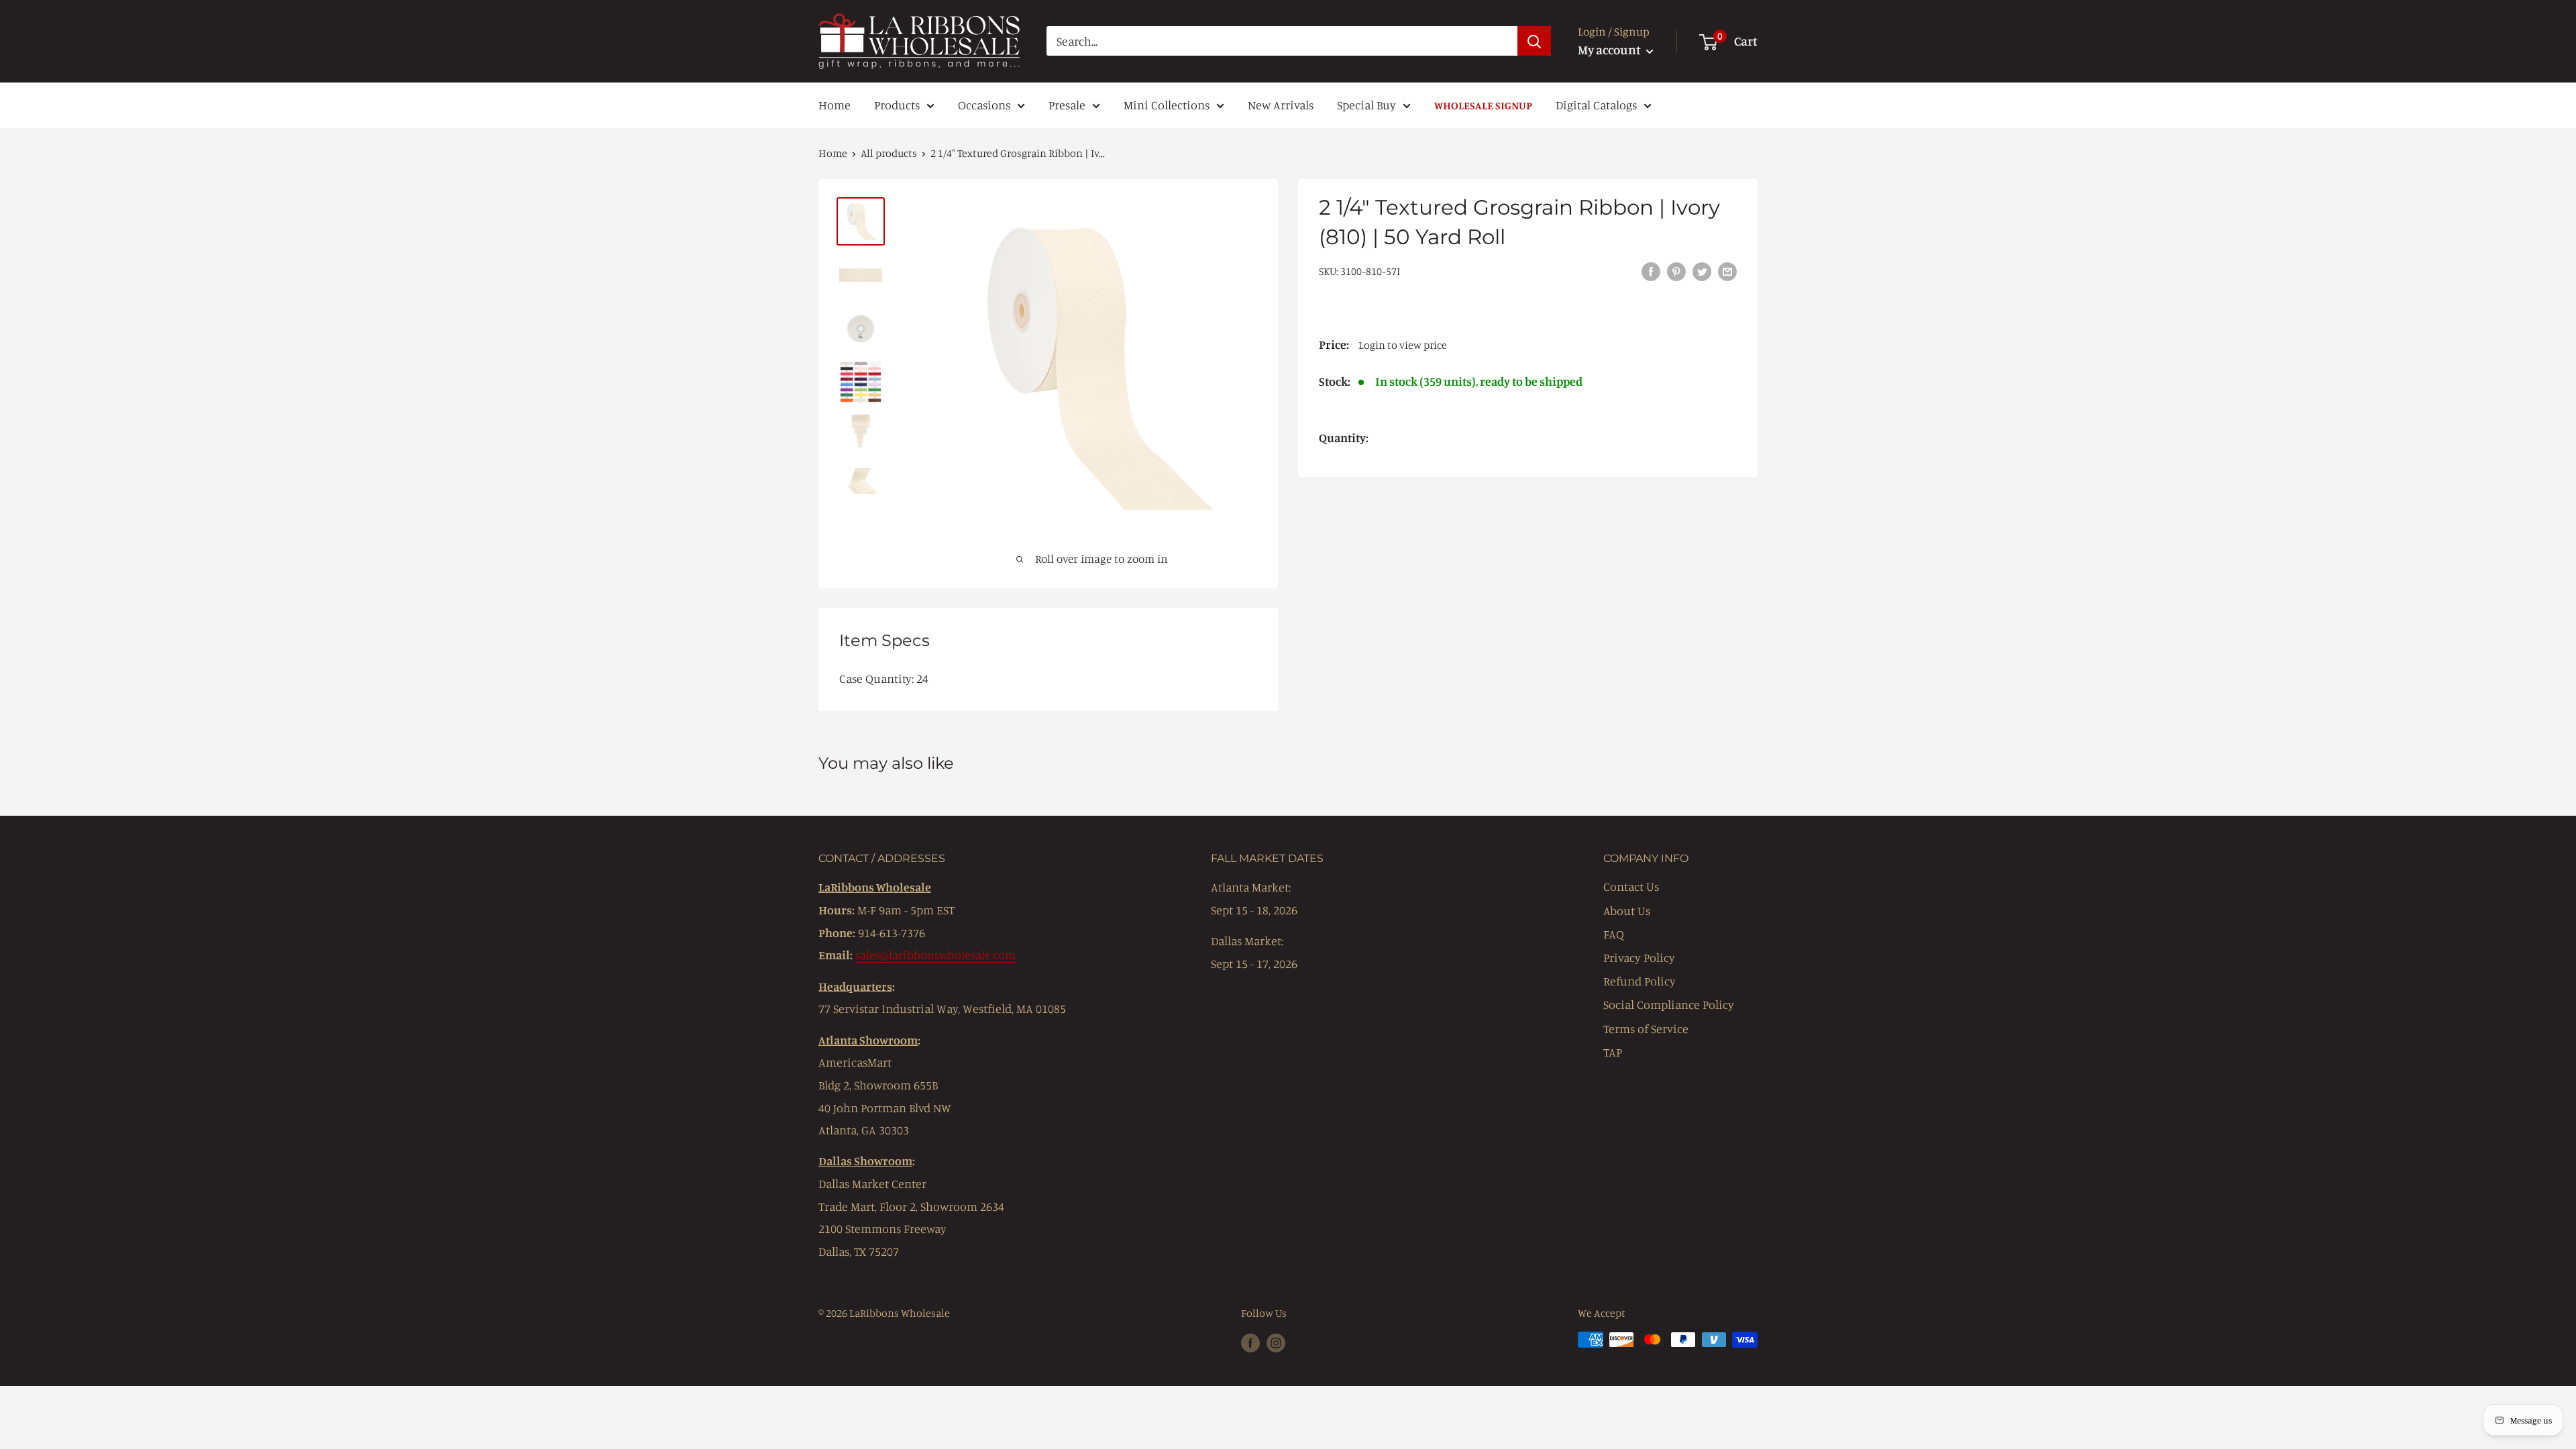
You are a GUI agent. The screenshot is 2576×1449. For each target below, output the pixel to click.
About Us (1627, 910)
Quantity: (1344, 437)
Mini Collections (1167, 105)
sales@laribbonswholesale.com (935, 955)
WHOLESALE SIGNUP (1483, 105)
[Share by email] (1727, 270)
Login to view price (1403, 345)
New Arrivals (1281, 105)
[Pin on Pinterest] (1676, 270)
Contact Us (1631, 886)
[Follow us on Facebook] (1250, 1342)
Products (897, 105)
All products (889, 153)
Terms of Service (1646, 1028)
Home (835, 105)
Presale (1067, 105)
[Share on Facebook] (1651, 270)
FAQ (1614, 934)
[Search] (1534, 41)
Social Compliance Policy (1669, 1004)
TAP (1613, 1052)
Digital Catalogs (1596, 105)
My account (1610, 49)
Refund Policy (1640, 981)
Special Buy (1366, 105)
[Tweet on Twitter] (1702, 270)
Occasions (984, 105)
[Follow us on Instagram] (1276, 1342)
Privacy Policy (1639, 957)
